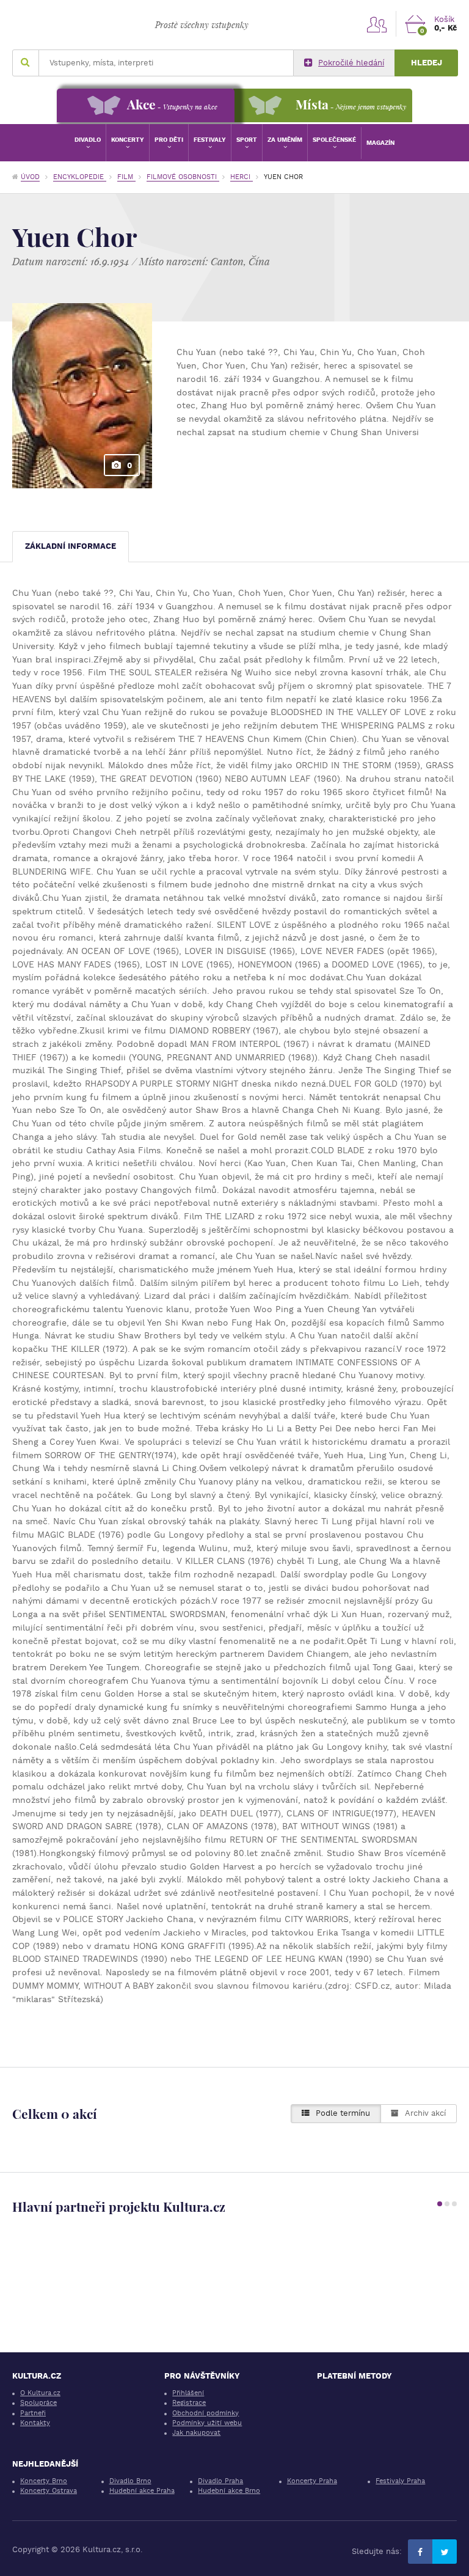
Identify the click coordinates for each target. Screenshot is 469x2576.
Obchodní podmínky (205, 2413)
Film (126, 177)
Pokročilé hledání (351, 63)
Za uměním (285, 140)
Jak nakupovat (196, 2433)
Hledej (427, 63)
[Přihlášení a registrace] (377, 24)
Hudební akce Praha (142, 2491)
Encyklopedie (80, 177)
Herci (242, 177)
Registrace (189, 2403)
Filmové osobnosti (183, 177)
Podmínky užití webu (207, 2423)
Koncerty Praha (312, 2481)
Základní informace (71, 546)
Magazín (380, 143)
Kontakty (35, 2423)
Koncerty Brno (44, 2481)
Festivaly (210, 140)
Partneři (33, 2413)
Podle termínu (343, 2113)
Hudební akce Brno (229, 2491)
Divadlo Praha (220, 2481)
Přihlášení (188, 2393)
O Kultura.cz (40, 2393)
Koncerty (128, 140)
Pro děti (169, 140)
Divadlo (88, 140)
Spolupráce (38, 2403)
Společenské (334, 140)
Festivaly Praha (400, 2481)
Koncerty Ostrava (49, 2491)
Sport (247, 140)
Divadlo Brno (130, 2481)
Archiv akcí (425, 2113)
